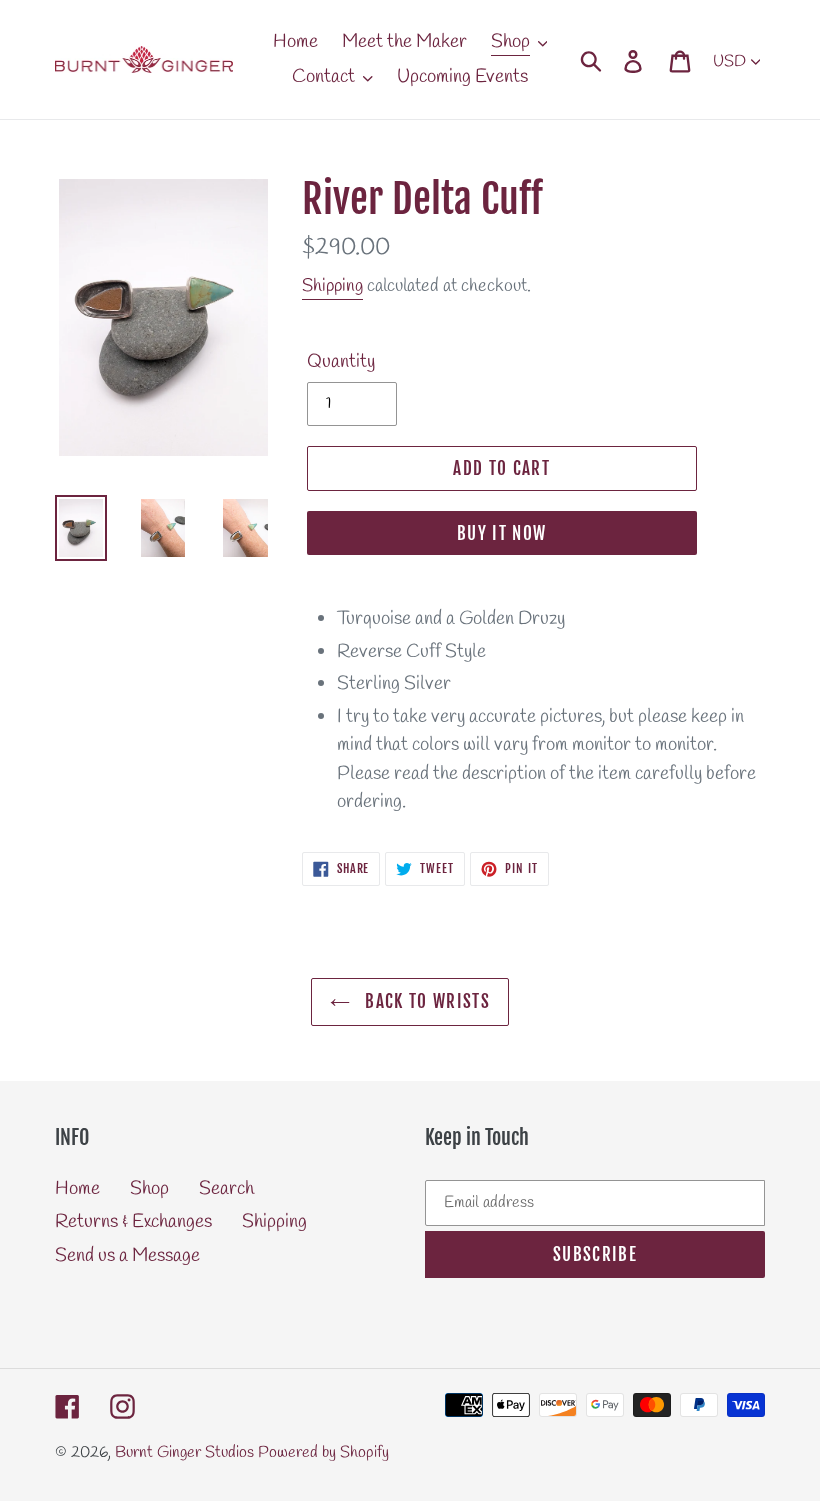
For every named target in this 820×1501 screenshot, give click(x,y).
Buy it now (502, 533)
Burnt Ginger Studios (184, 1452)
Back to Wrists (425, 1001)
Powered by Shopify (323, 1452)
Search (226, 1189)
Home (77, 1189)
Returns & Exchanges (133, 1222)
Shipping (332, 286)
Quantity (341, 362)
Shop (149, 1189)
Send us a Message (127, 1256)
